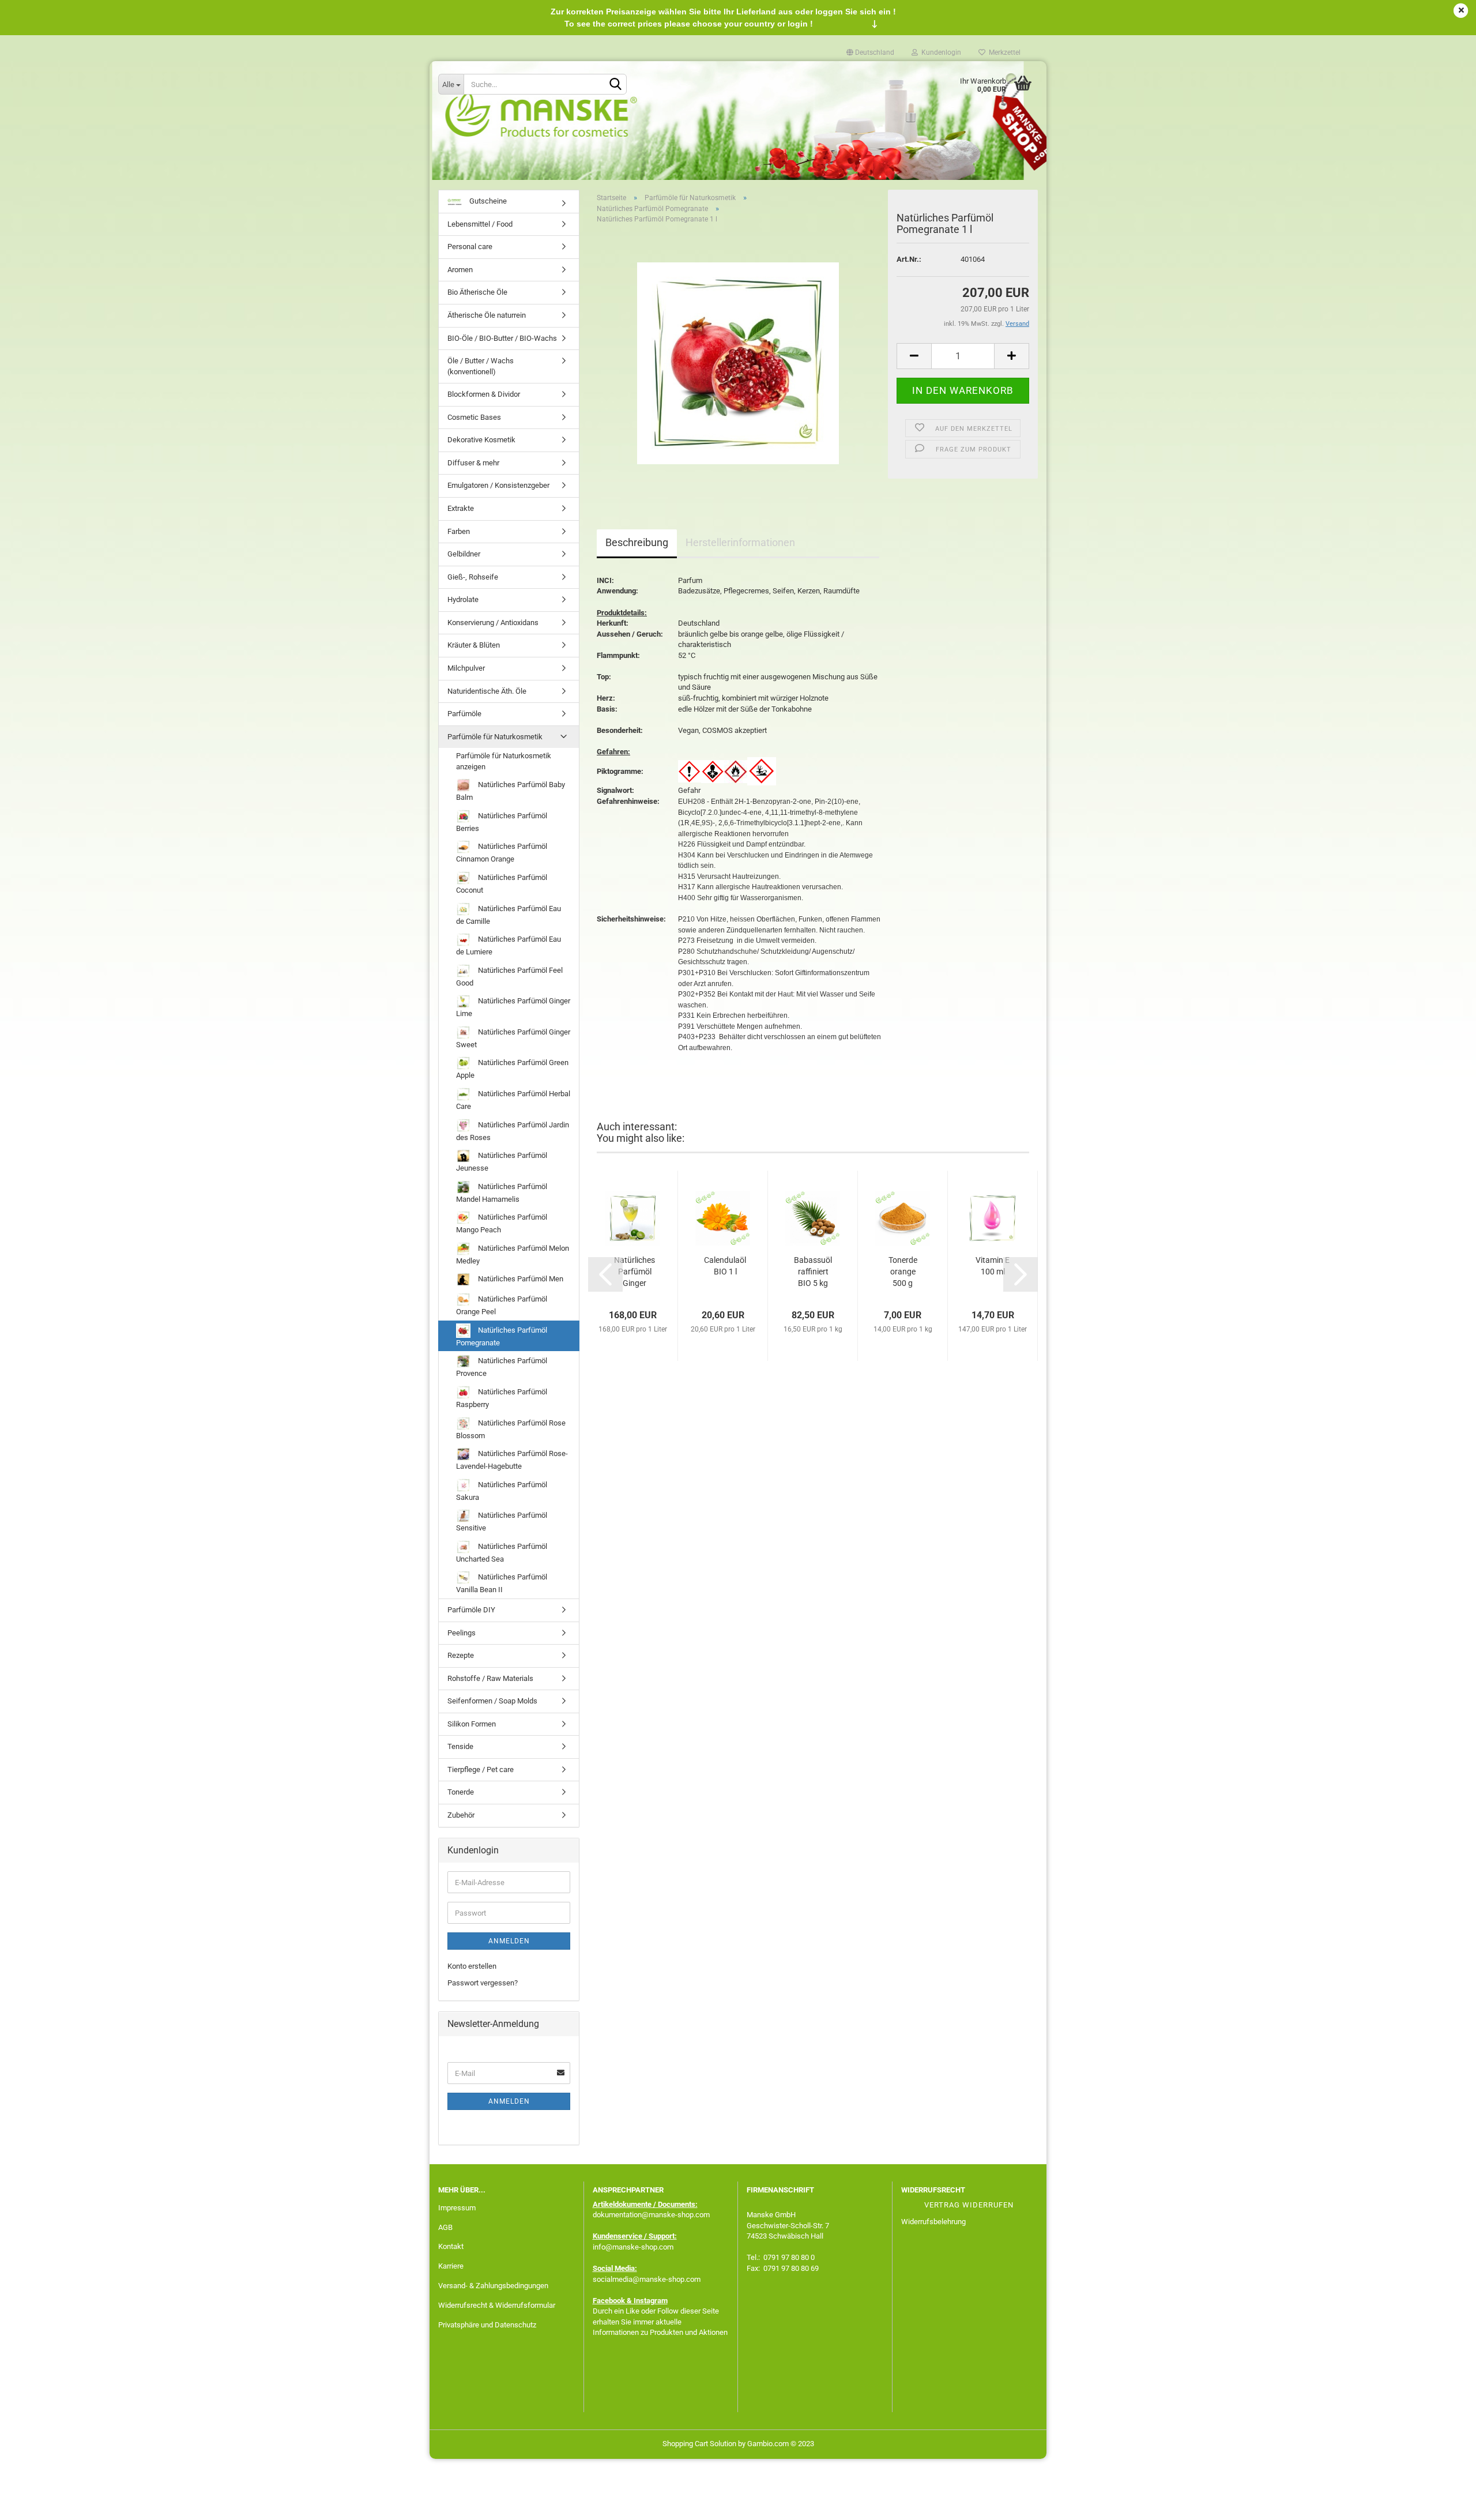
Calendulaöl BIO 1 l (725, 1266)
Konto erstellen (472, 1966)
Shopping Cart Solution (699, 2444)
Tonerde (461, 1792)
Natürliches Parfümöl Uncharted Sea (502, 1553)
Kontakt (451, 2246)
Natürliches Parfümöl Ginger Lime (513, 1007)
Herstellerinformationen (740, 542)
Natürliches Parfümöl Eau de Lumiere (509, 945)
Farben (459, 531)
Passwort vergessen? (483, 1983)
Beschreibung (637, 542)
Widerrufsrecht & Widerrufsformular (497, 2305)
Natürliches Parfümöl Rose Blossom (511, 1429)
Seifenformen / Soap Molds (492, 1701)
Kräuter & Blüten (474, 645)
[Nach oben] (1444, 2503)
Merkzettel (1003, 52)
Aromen (460, 270)
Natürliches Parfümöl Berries (502, 822)
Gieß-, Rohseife (473, 577)
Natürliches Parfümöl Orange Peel (502, 1305)
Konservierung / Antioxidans (493, 623)
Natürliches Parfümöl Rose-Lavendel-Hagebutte (512, 1460)
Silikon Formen (472, 1724)
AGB (445, 2227)
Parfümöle (464, 714)
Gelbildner (464, 554)
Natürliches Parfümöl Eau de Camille (509, 915)
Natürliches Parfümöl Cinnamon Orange (502, 853)
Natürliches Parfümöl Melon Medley (513, 1255)
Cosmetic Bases (474, 417)
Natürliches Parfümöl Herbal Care (513, 1100)
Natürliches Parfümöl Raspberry (502, 1398)
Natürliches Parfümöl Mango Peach (502, 1223)
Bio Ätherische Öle (477, 292)
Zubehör (461, 1815)
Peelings (462, 1633)
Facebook (609, 2301)
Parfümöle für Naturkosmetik (495, 737)
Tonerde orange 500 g (903, 1272)
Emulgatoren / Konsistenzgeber (498, 485)
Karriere (451, 2266)
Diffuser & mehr (473, 463)
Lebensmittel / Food (480, 224)
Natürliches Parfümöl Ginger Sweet (513, 1038)
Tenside (460, 1746)
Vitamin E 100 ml (993, 1266)
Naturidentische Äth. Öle (487, 691)
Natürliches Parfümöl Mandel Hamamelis (502, 1193)
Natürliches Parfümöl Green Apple (512, 1069)
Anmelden (509, 1941)
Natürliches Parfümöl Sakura (502, 1491)
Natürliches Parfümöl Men (520, 1279)
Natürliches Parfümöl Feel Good (509, 977)
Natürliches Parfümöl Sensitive (502, 1522)
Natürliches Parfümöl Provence (502, 1367)
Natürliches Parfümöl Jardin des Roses (513, 1131)
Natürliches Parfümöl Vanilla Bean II (502, 1583)
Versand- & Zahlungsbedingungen (493, 2286)
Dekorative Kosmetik (481, 440)
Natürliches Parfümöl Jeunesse (502, 1162)
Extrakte (461, 508)
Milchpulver (466, 668)
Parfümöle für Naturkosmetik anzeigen (504, 761)
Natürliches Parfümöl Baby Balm (511, 791)
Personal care (470, 247)
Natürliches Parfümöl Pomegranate (502, 1336)
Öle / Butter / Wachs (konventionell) (481, 366)
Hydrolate (463, 599)
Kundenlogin (940, 52)
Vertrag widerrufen (969, 2205)
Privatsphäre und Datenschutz (487, 2325)
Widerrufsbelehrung (933, 2222)
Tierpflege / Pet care (481, 1769)
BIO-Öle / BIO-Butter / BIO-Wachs (502, 338)
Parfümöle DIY (471, 1610)
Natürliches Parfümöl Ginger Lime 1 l (635, 1272)
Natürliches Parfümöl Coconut (502, 884)
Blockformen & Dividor (484, 394)
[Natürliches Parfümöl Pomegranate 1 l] (738, 362)
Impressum (457, 2208)
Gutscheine (487, 201)
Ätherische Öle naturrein (487, 315)
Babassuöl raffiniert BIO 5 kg (813, 1272)
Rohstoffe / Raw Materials (490, 1678)
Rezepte (461, 1655)
